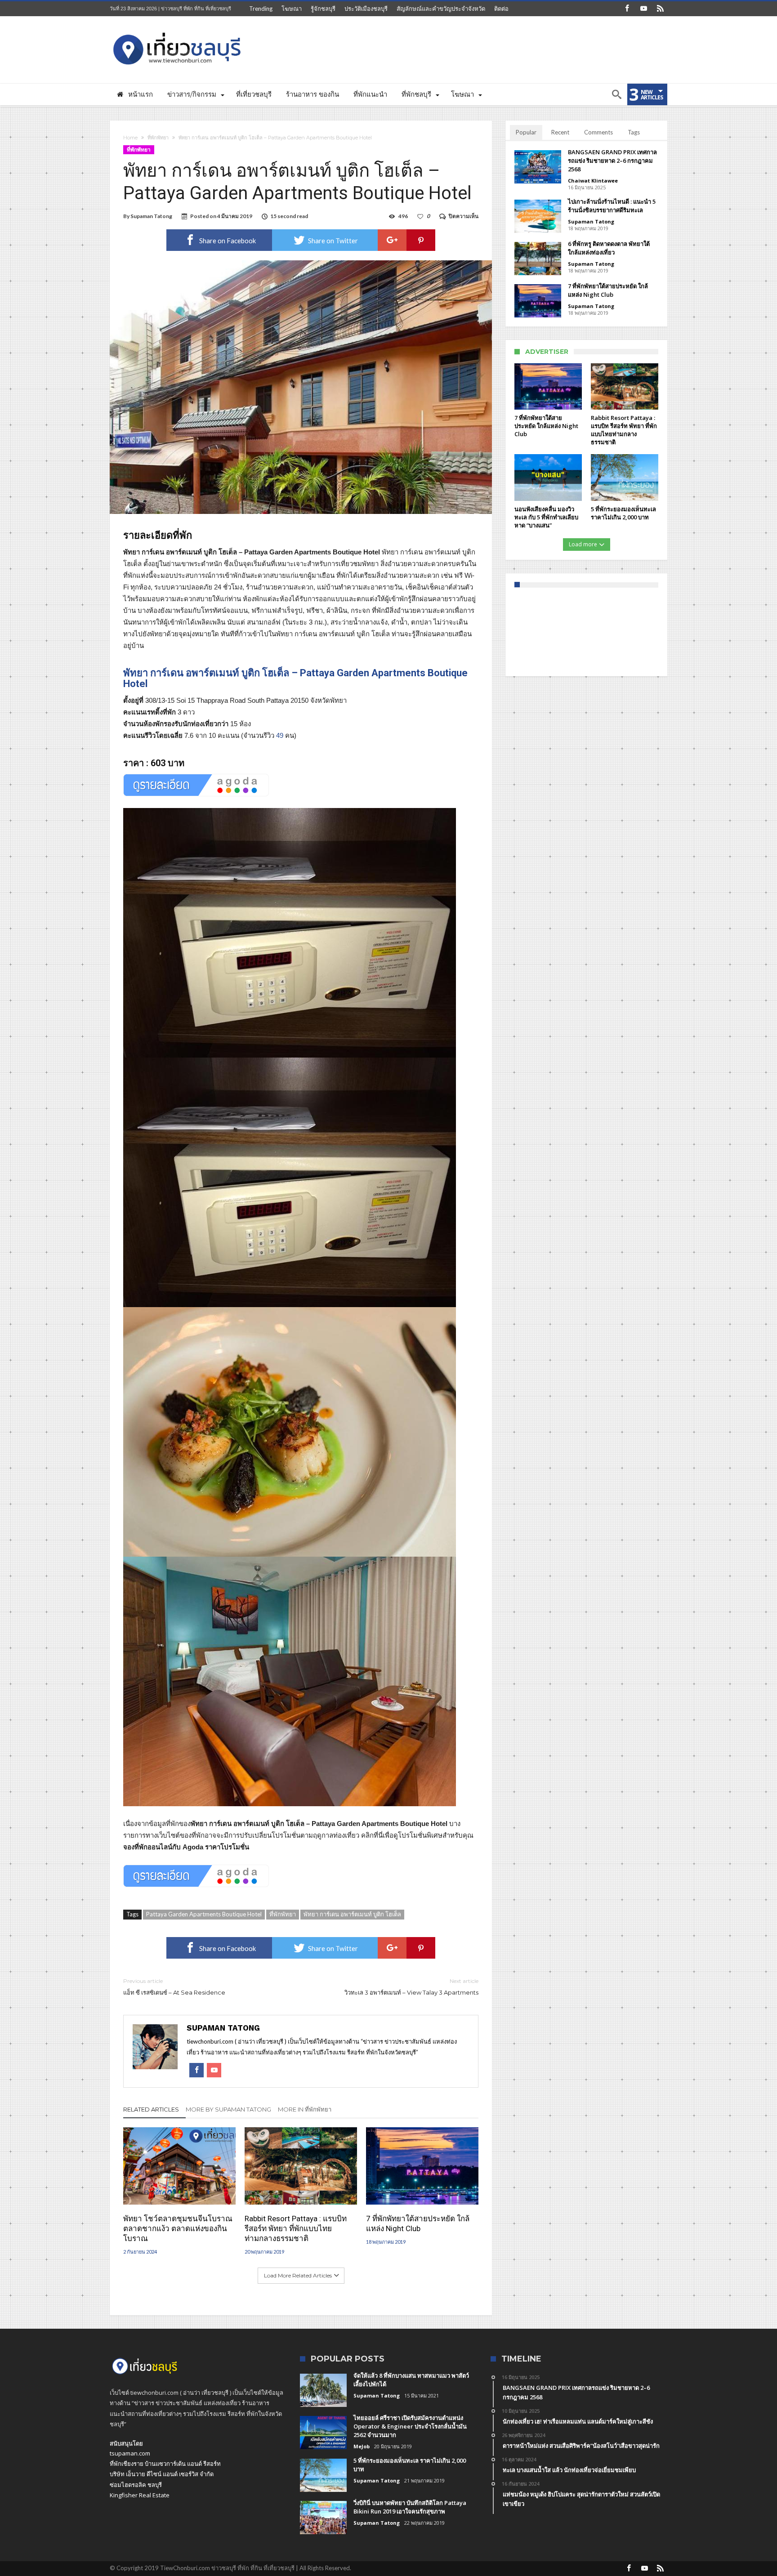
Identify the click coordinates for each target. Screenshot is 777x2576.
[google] (392, 240)
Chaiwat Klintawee (593, 181)
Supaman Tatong (151, 216)
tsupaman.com (130, 2453)
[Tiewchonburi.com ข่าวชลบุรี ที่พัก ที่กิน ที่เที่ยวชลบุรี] (177, 29)
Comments (598, 132)
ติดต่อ (501, 9)
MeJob (362, 2446)
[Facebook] (627, 9)
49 (280, 735)
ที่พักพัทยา (158, 138)
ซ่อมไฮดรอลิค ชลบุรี (136, 2485)
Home (130, 138)
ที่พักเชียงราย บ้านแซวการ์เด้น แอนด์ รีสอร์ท (165, 2464)
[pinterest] (421, 240)
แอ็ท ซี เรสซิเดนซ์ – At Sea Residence (174, 1987)
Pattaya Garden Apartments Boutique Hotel (204, 1914)
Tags (634, 132)
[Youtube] (643, 9)
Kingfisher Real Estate (140, 2495)
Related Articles (151, 2109)
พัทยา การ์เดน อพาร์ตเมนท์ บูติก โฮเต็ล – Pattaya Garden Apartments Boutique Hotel (295, 678)
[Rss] (660, 9)
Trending (261, 9)
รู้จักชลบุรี (323, 9)
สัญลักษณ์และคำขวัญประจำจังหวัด (441, 9)
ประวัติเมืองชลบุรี (366, 9)
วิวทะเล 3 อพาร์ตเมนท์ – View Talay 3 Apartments (411, 1987)
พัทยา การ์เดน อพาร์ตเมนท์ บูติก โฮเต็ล (352, 1914)
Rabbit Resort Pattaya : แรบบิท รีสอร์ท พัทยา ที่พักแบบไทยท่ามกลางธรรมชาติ (296, 2228)
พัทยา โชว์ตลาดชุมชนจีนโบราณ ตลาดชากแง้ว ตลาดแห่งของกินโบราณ (178, 2228)
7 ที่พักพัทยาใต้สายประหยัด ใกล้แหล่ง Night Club (418, 2223)
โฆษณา (292, 9)
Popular (526, 132)
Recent (560, 132)
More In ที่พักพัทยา (305, 2109)
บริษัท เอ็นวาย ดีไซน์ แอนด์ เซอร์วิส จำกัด (162, 2474)
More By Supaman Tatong (228, 2109)
